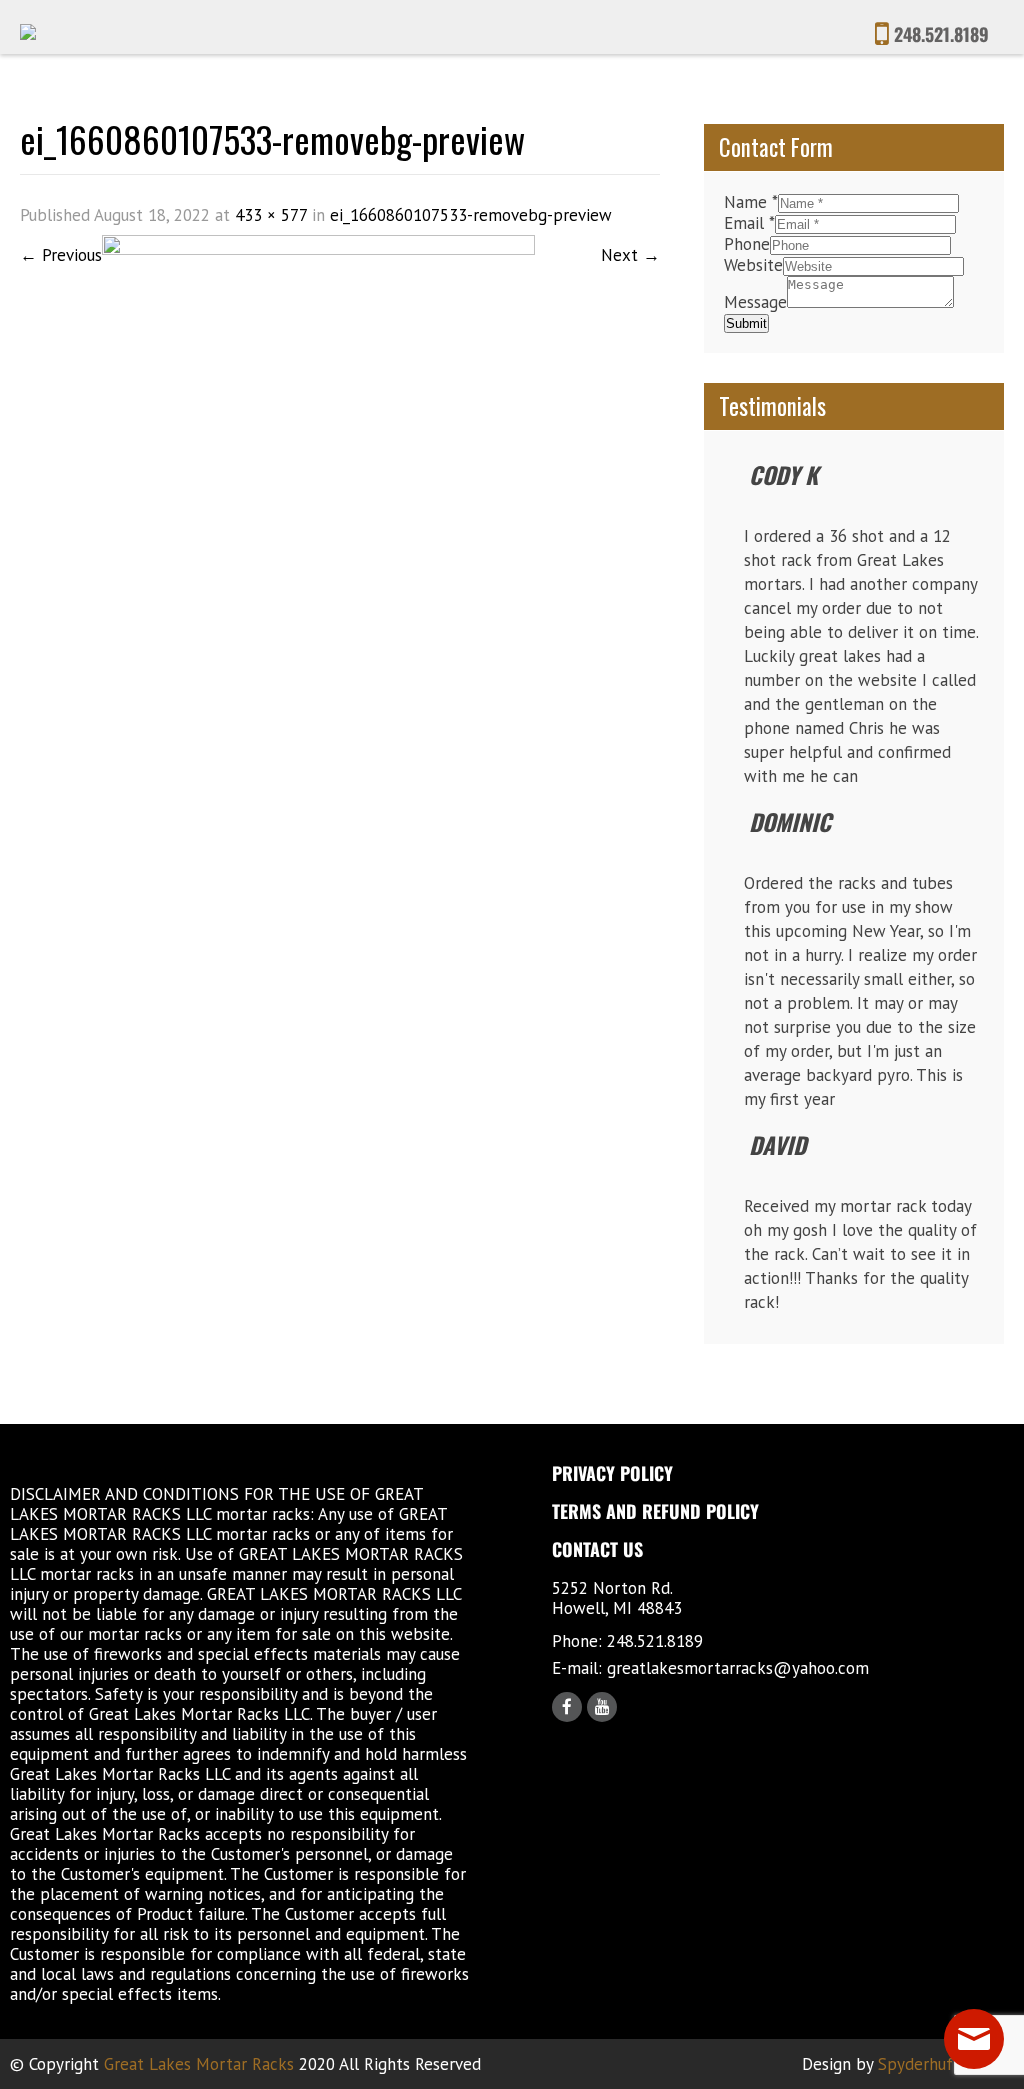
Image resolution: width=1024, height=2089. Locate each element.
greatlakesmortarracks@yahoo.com (738, 1668)
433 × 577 (271, 215)
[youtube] (602, 1707)
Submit (746, 323)
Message (755, 302)
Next (630, 255)
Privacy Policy (612, 1473)
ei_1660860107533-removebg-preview (471, 215)
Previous (61, 255)
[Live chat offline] (974, 2039)
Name (751, 202)
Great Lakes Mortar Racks (199, 2064)
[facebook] (567, 1707)
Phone (747, 244)
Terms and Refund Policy (655, 1511)
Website (753, 265)
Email (749, 223)
